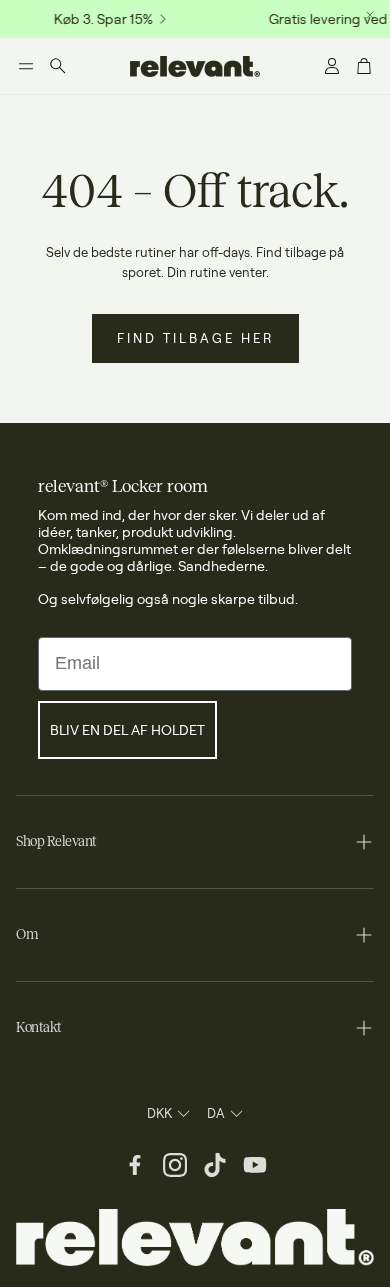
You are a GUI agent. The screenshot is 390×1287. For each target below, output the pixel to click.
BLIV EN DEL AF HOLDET (127, 729)
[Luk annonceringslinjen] (370, 15)
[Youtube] (255, 1165)
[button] (26, 66)
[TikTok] (215, 1165)
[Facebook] (135, 1165)
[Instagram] (175, 1165)
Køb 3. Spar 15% (100, 19)
